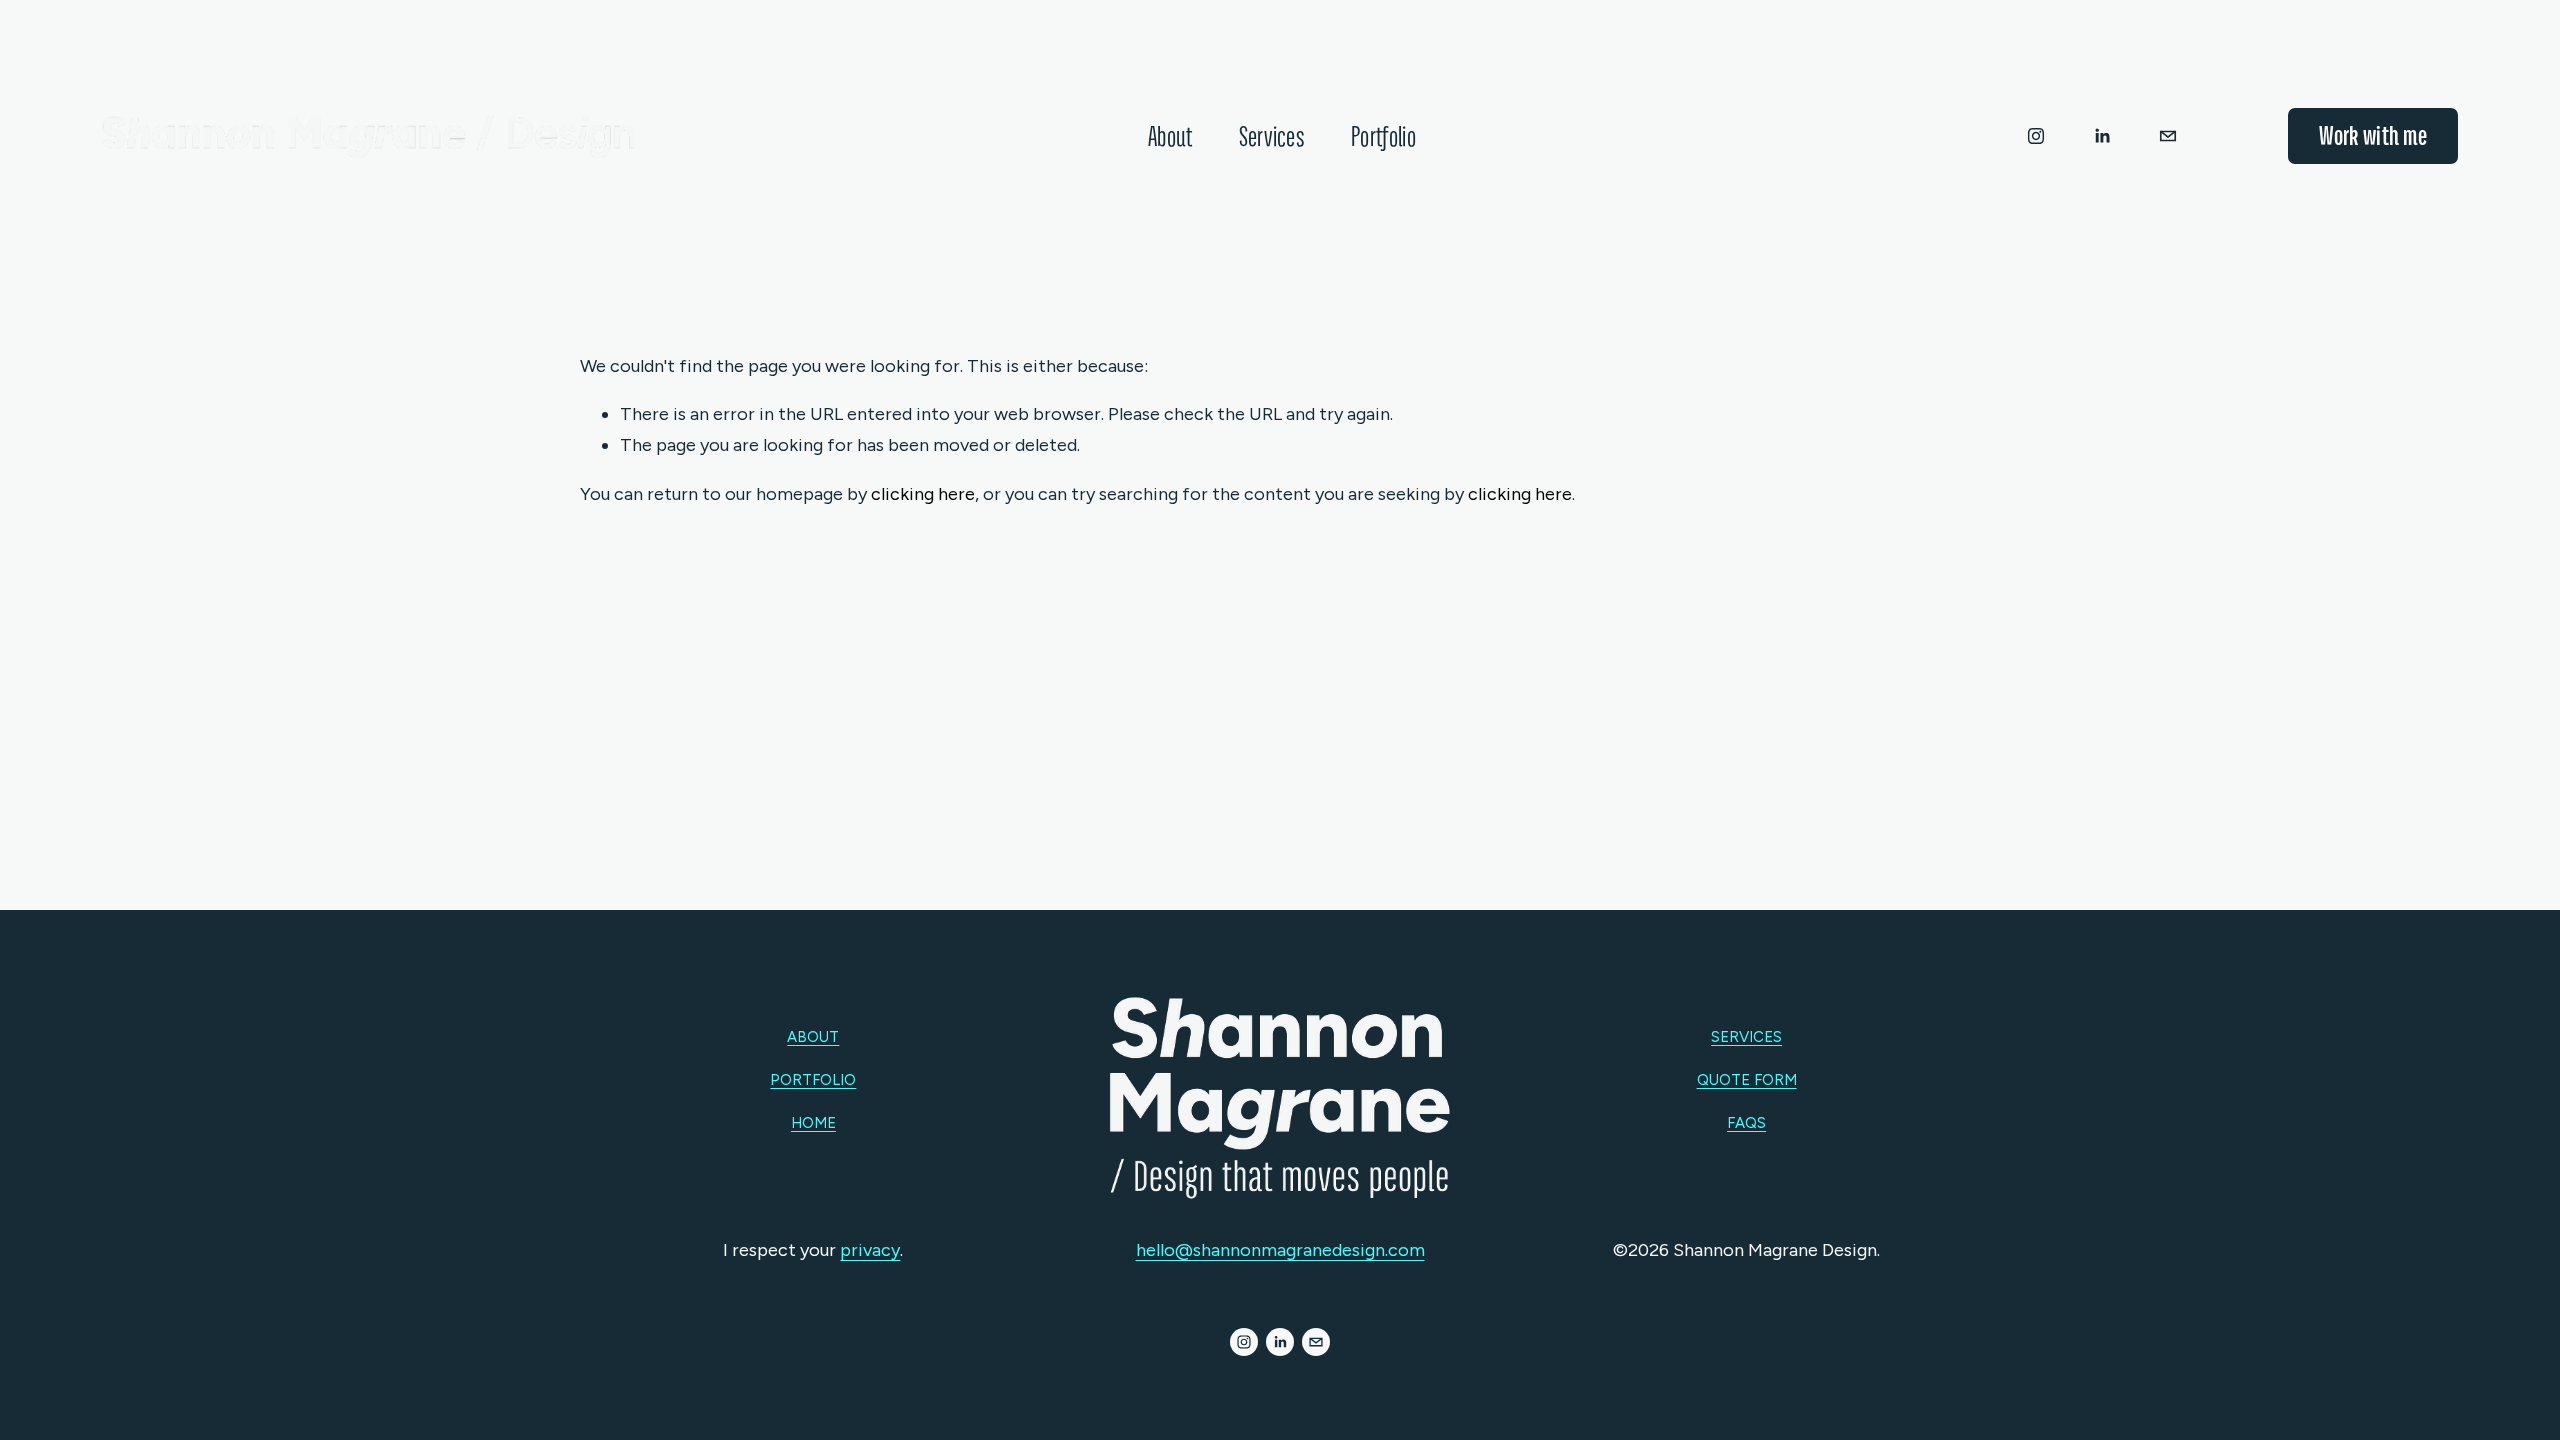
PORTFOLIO (813, 1080)
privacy (870, 1250)
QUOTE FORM (1747, 1080)
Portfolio (1383, 136)
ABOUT (813, 1037)
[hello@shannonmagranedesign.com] (2168, 136)
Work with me (2373, 135)
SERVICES (1746, 1037)
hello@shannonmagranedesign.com (1280, 1250)
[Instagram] (2036, 136)
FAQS (1746, 1123)
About (1170, 136)
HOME (813, 1123)
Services (1272, 136)
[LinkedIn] (2102, 136)
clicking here (923, 494)
